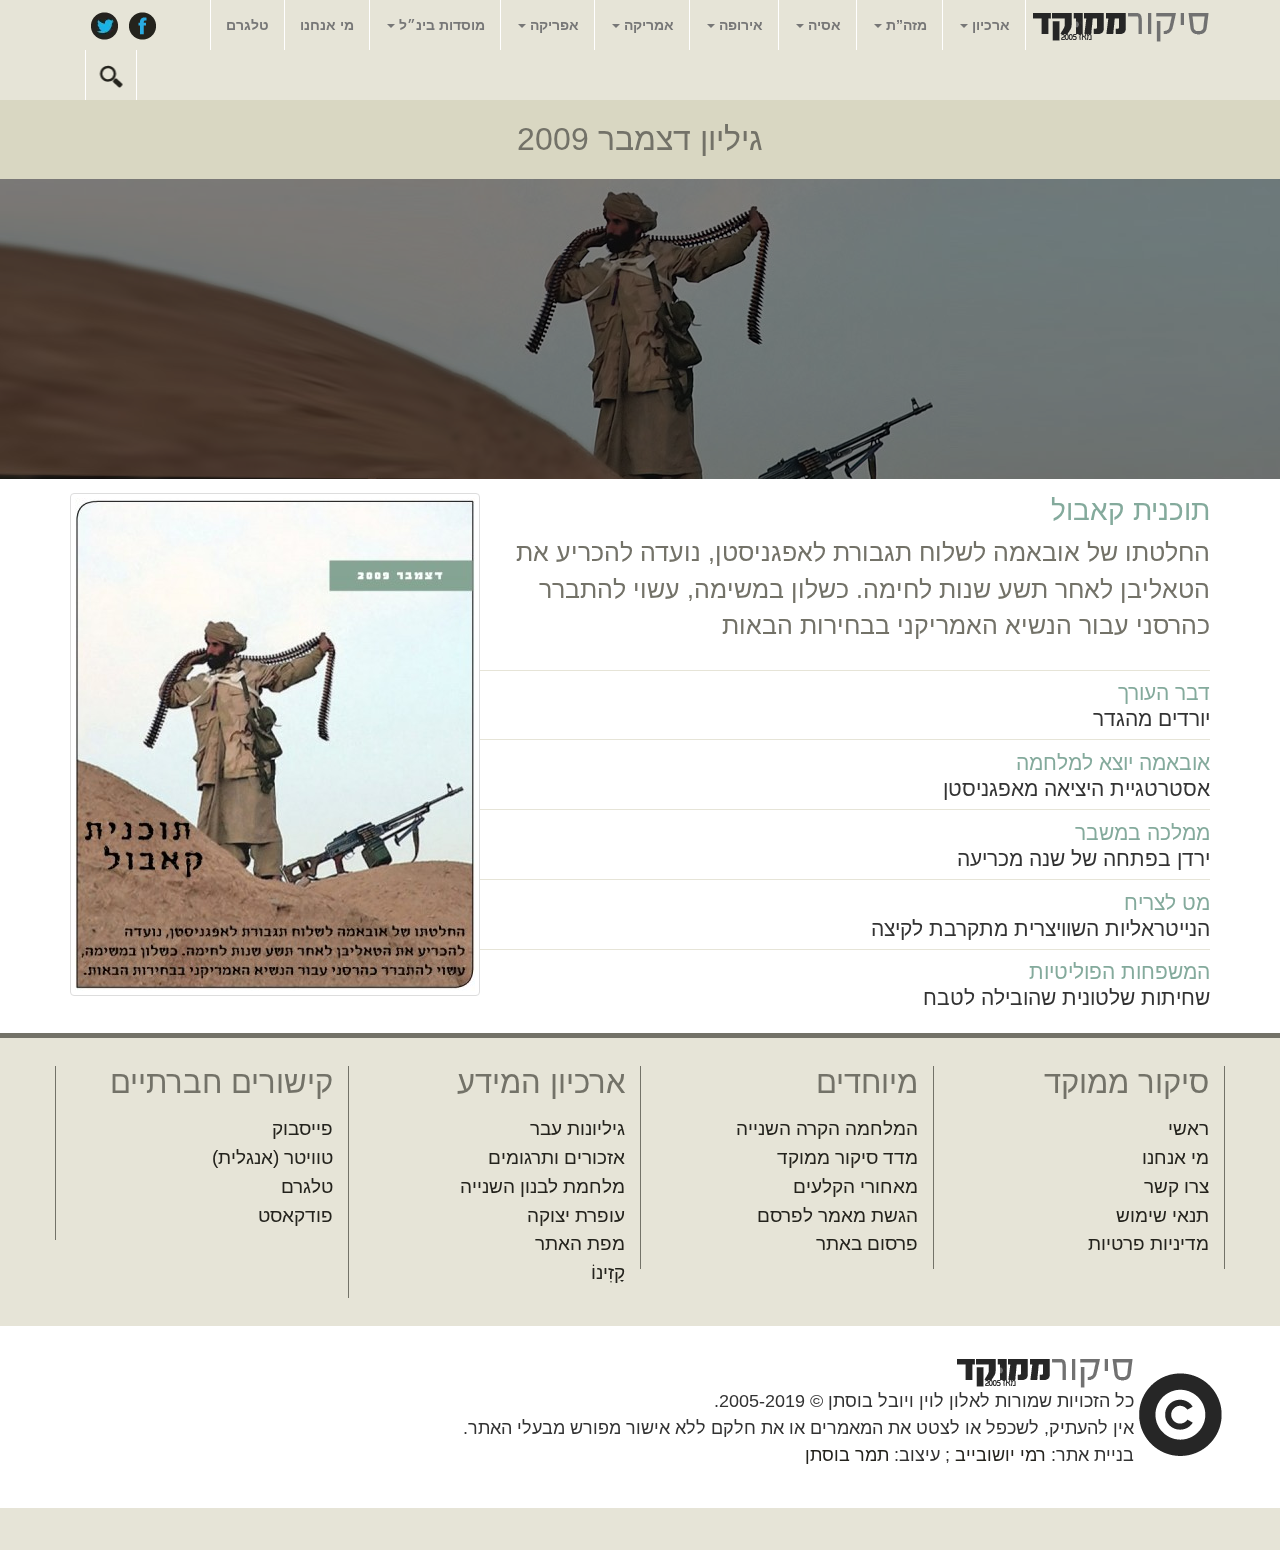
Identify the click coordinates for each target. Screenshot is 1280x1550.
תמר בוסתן (847, 1455)
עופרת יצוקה (576, 1215)
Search (111, 75)
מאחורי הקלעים (855, 1186)
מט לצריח (1167, 902)
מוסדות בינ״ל (440, 25)
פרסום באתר (867, 1243)
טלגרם (247, 25)
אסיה (822, 25)
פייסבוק (142, 25)
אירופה (739, 25)
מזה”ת (904, 25)
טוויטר (104, 25)
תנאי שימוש (1162, 1215)
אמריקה (647, 25)
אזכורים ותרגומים (556, 1157)
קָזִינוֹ (608, 1272)
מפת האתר (580, 1243)
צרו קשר (1176, 1186)
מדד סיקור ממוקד (847, 1157)
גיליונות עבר (577, 1128)
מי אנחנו (327, 25)
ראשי (1188, 1128)
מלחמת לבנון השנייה (542, 1186)
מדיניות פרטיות (1148, 1243)
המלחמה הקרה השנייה (827, 1128)
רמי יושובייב (1000, 1455)
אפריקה (552, 25)
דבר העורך (1164, 692)
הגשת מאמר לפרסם (837, 1215)
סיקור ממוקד (1118, 26)
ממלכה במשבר (1142, 832)
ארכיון (989, 25)
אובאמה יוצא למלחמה (1113, 762)
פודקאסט (295, 1215)
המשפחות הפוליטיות (1119, 971)
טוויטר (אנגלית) (272, 1157)
